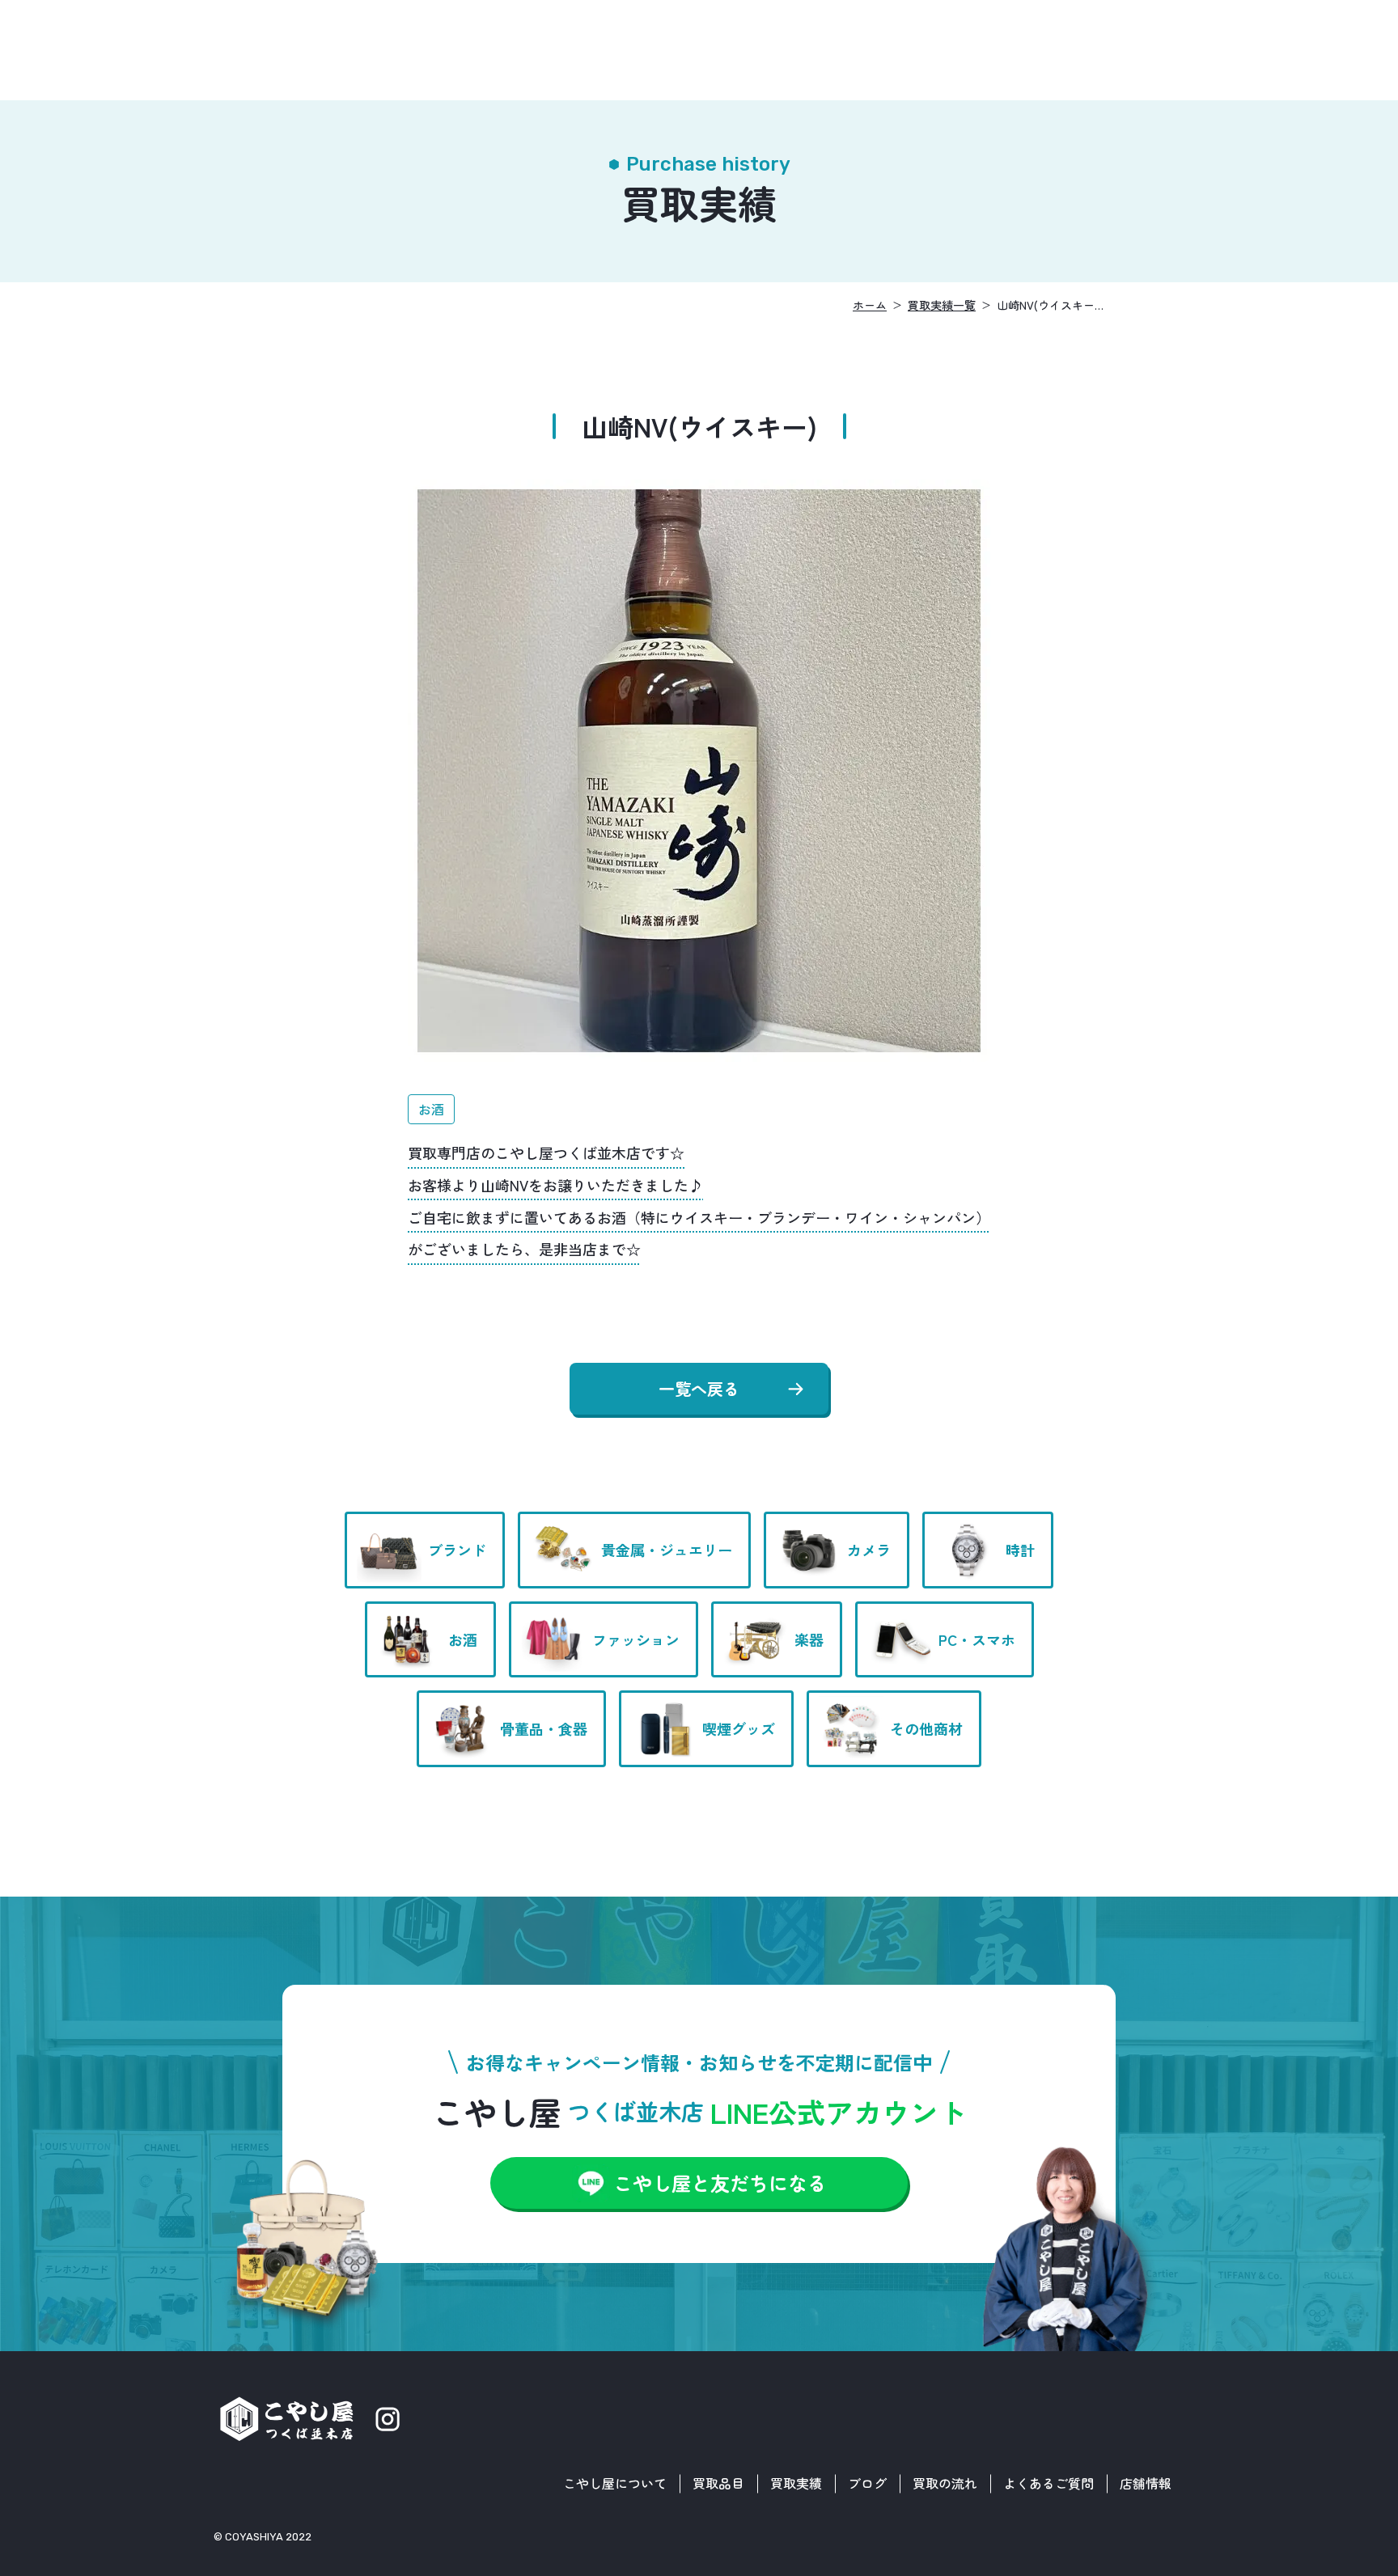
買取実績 (796, 2483)
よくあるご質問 (1048, 2483)
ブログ (867, 2483)
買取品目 (718, 2483)
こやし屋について (615, 2483)
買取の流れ (945, 2483)
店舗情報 (1146, 2483)
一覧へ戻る (699, 1388)
